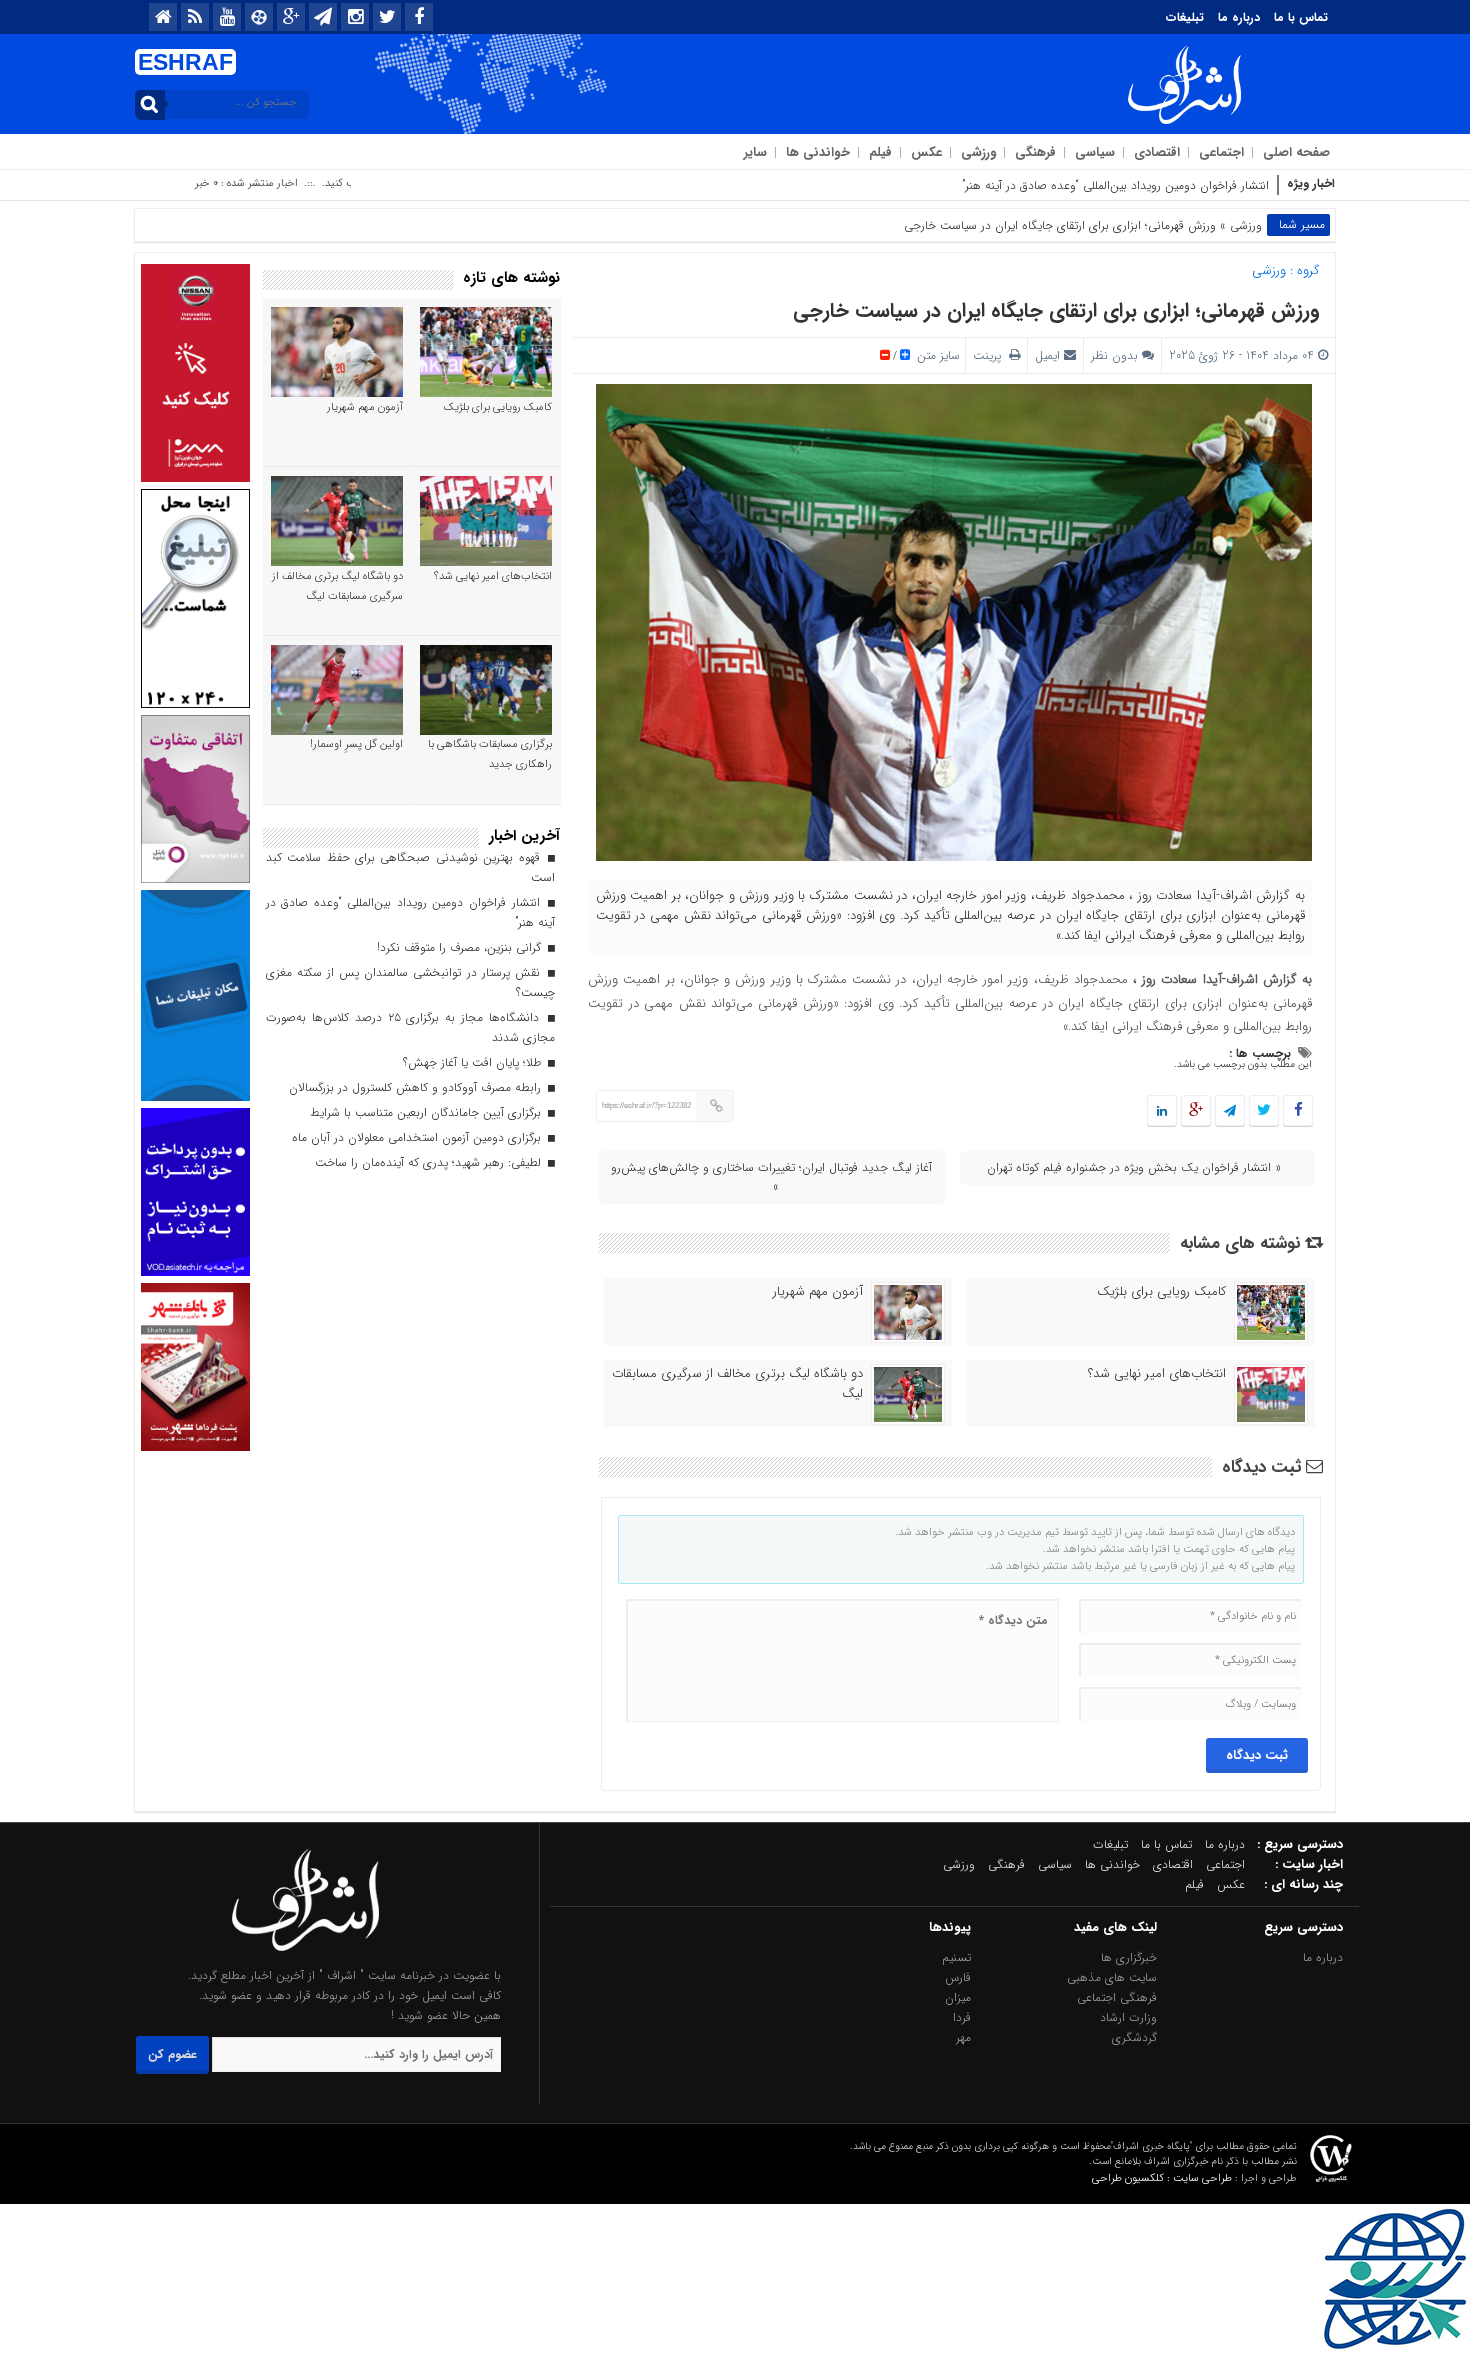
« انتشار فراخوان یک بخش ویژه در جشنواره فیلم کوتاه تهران (1134, 1167)
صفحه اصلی (1296, 152)
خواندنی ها (818, 152)
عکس (926, 152)
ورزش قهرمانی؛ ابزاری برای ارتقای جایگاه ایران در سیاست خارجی (1056, 310)
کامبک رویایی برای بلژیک (1161, 1292)
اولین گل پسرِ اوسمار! (356, 744)
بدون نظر (1114, 355)
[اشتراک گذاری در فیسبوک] (1297, 1111)
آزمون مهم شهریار (818, 1292)
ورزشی (978, 152)
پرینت (991, 355)
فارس (958, 1977)
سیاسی (1095, 152)
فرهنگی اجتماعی (1117, 1997)
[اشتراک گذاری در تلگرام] (1230, 1111)
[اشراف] (306, 1955)
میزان (958, 1997)
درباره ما (1239, 17)
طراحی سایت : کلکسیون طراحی (1162, 2178)
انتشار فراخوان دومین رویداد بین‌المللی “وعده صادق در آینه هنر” (1115, 185)
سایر (755, 152)
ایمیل (1047, 355)
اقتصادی (1157, 152)
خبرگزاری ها (1129, 1957)
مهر (963, 2037)
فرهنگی (1035, 152)
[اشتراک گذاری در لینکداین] (1162, 1111)
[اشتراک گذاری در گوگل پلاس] (1196, 1111)
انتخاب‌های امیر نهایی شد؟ (1157, 1374)
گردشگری (1134, 2037)
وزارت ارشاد (1128, 2017)
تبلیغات (1185, 17)
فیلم (880, 152)
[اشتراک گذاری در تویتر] (1264, 1111)
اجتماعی (1221, 152)
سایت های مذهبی (1112, 1977)
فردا (962, 2017)
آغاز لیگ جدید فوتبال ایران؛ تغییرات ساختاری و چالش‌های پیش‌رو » (771, 1177)
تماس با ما (1301, 17)
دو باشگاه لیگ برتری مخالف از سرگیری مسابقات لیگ (737, 1384)
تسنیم (956, 1957)
